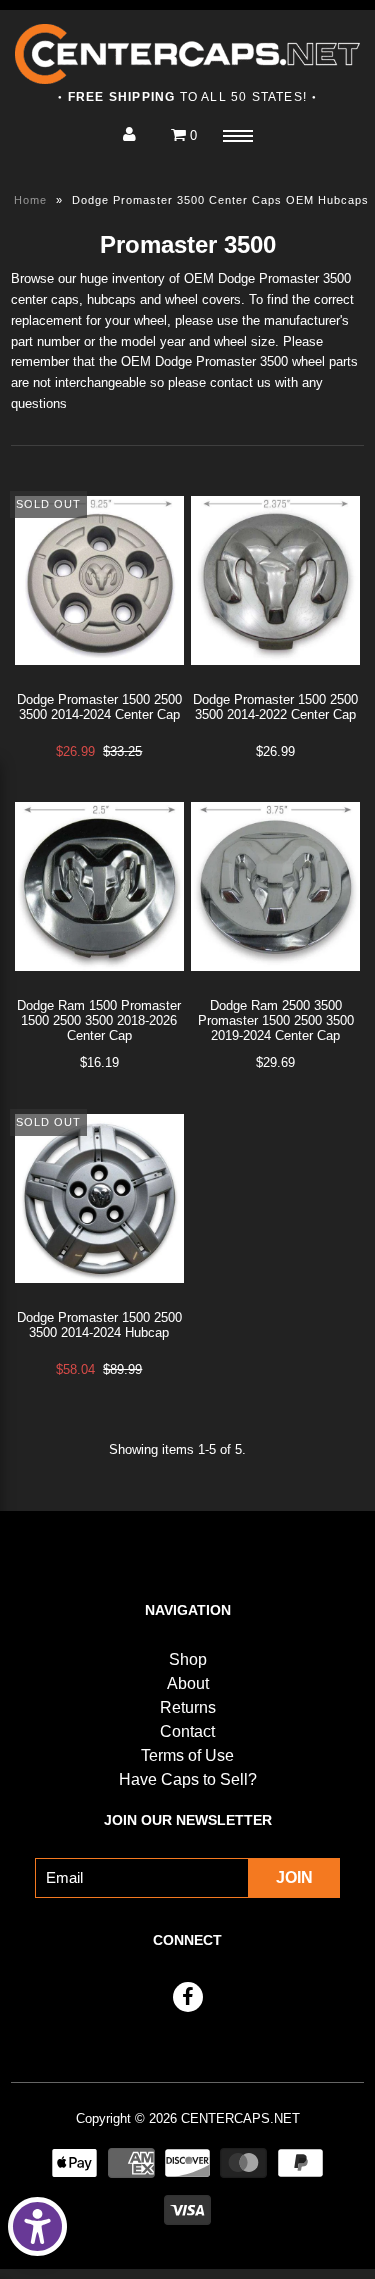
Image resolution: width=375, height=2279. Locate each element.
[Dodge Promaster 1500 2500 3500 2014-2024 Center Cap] (99, 680)
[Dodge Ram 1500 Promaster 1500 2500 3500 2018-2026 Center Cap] (99, 986)
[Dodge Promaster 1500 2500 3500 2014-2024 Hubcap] (99, 1298)
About (188, 1683)
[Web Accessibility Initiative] (37, 2226)
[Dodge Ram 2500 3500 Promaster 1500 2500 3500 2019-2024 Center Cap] (275, 986)
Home (30, 200)
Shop (188, 1659)
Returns (188, 1707)
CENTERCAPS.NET (240, 2118)
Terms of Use (187, 1755)
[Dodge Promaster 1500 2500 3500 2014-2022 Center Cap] (275, 680)
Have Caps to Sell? (188, 1779)
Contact (187, 1731)
